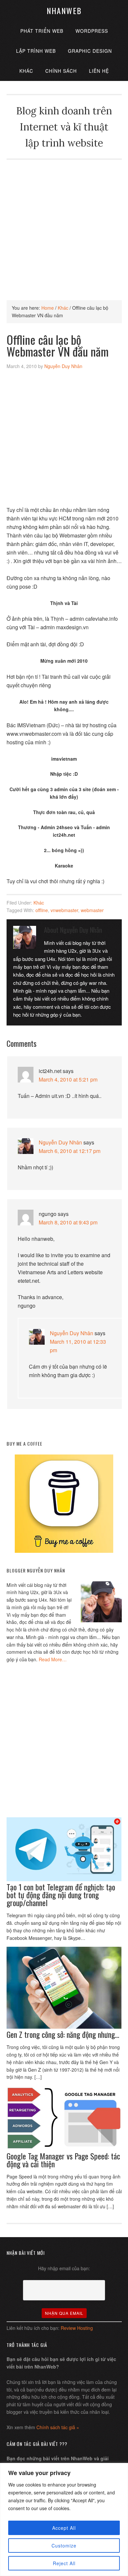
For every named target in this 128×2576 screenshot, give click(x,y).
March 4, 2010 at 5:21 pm (68, 1079)
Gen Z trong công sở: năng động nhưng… (63, 2034)
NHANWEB (64, 10)
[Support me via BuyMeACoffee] (64, 1551)
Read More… (53, 1659)
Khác (39, 903)
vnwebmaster (64, 910)
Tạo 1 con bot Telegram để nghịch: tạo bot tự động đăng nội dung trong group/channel (61, 1895)
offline (42, 910)
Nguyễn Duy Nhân (60, 1142)
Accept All (64, 2528)
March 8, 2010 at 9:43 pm (68, 1222)
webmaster (92, 910)
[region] (64, 2519)
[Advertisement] (64, 224)
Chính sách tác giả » (58, 2427)
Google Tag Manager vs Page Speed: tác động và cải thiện (63, 2160)
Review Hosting (77, 2328)
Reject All (64, 2563)
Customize (64, 2546)
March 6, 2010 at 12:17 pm (70, 1151)
